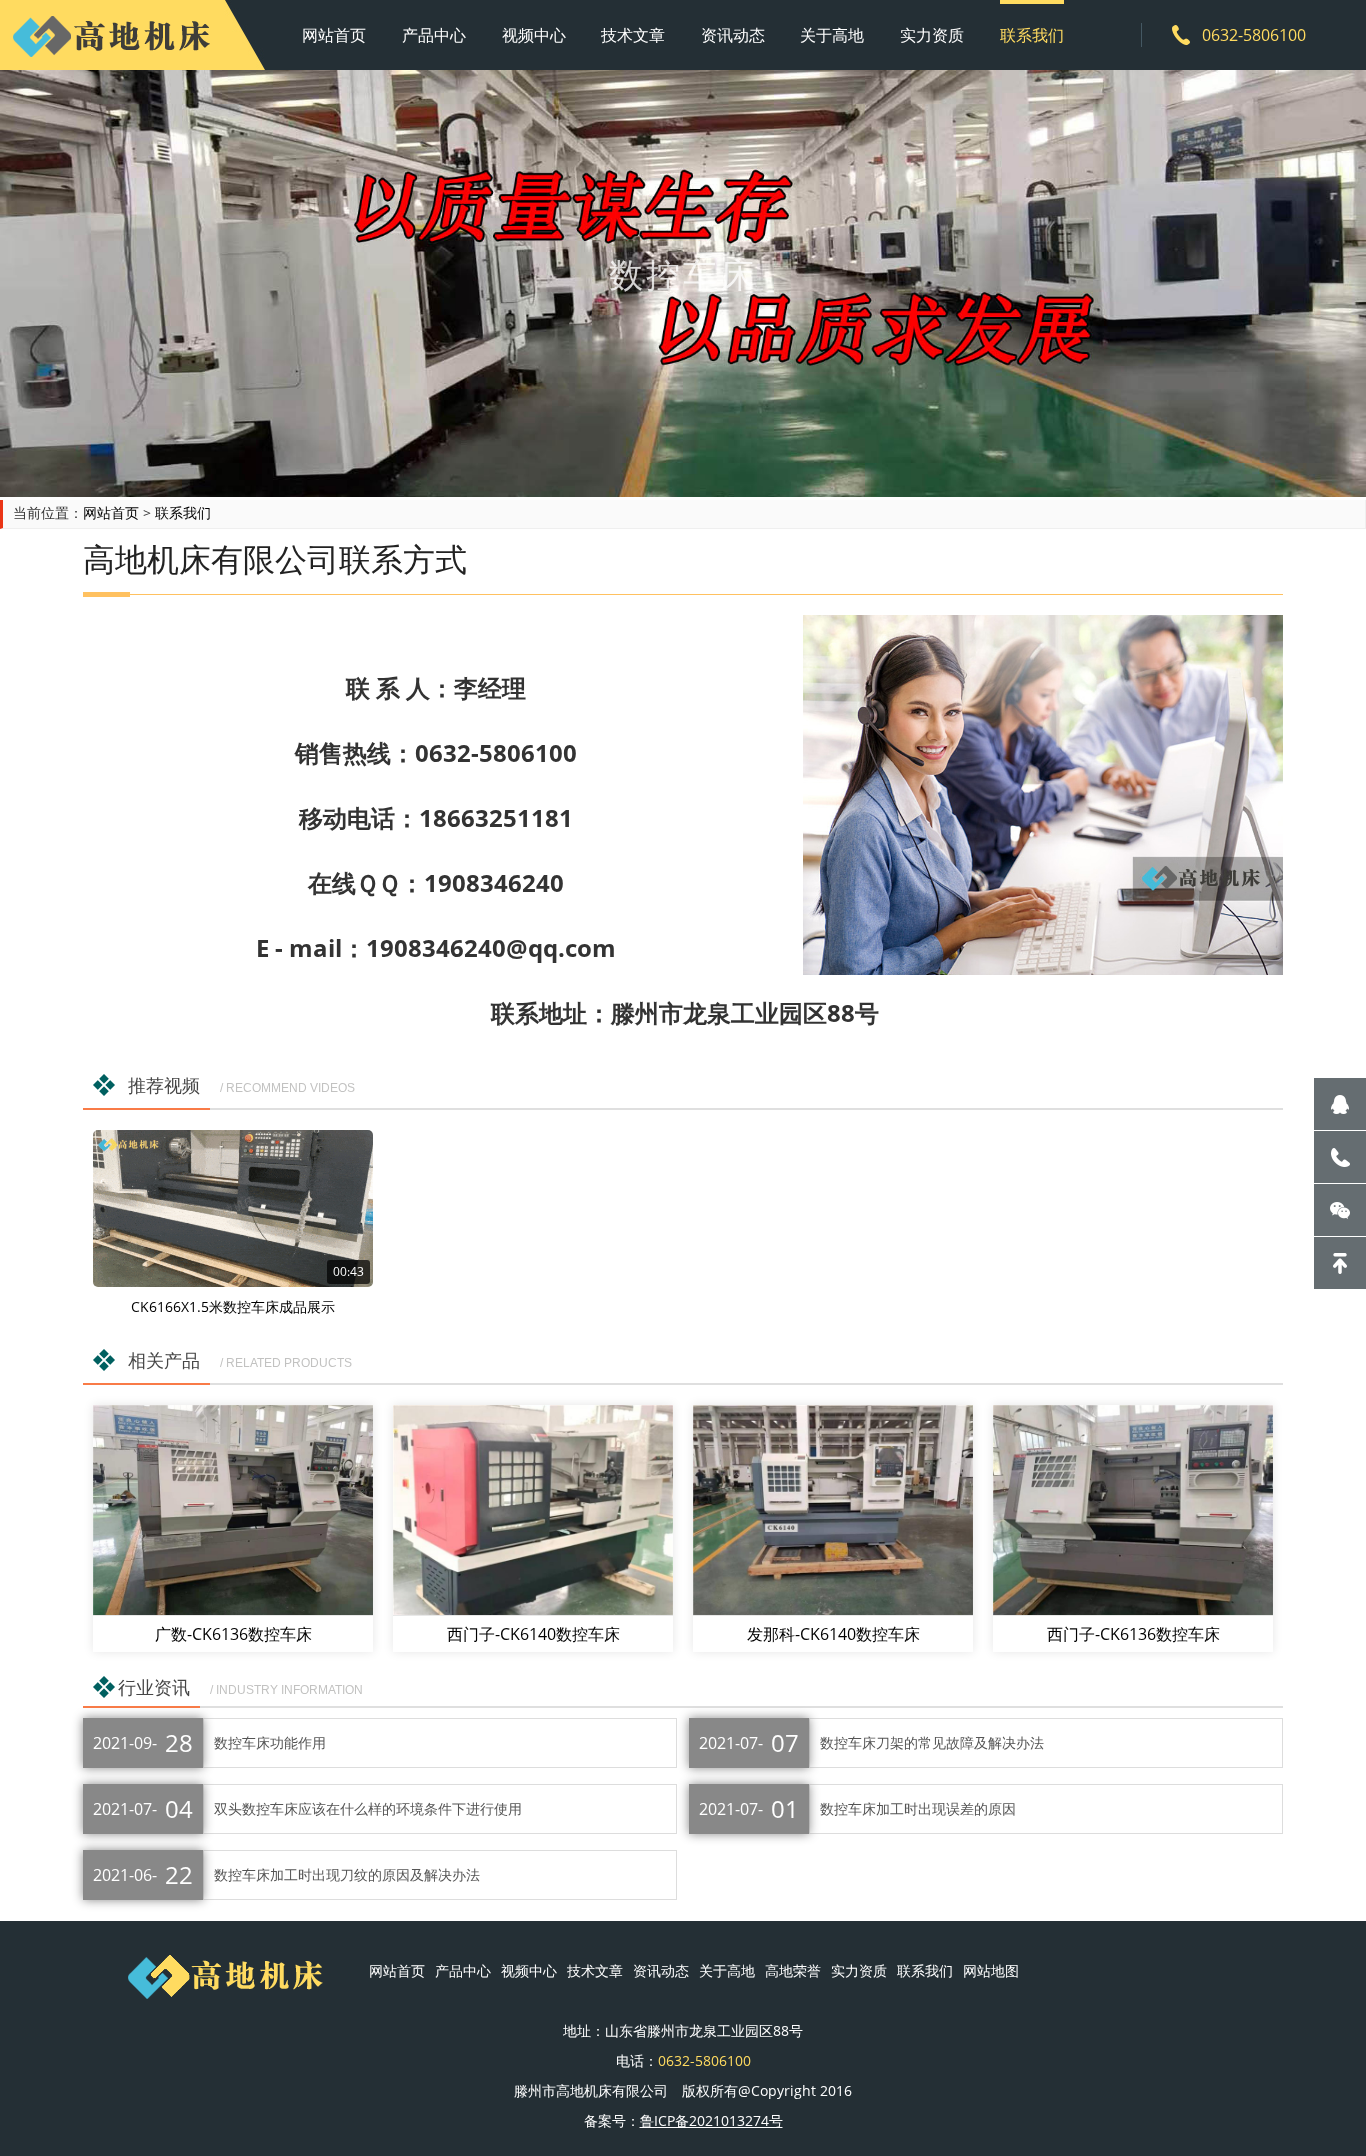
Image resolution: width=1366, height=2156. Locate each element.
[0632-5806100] (1340, 1157)
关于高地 (832, 35)
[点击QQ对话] (1340, 1104)
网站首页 (334, 35)
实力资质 (932, 35)
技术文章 (633, 35)
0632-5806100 (1254, 35)
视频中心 (534, 35)
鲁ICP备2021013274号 (711, 2120)
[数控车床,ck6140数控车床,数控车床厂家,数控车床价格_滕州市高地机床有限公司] (113, 35)
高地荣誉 (793, 1970)
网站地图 (991, 1970)
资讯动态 (733, 35)
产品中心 (434, 35)
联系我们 (1032, 35)
